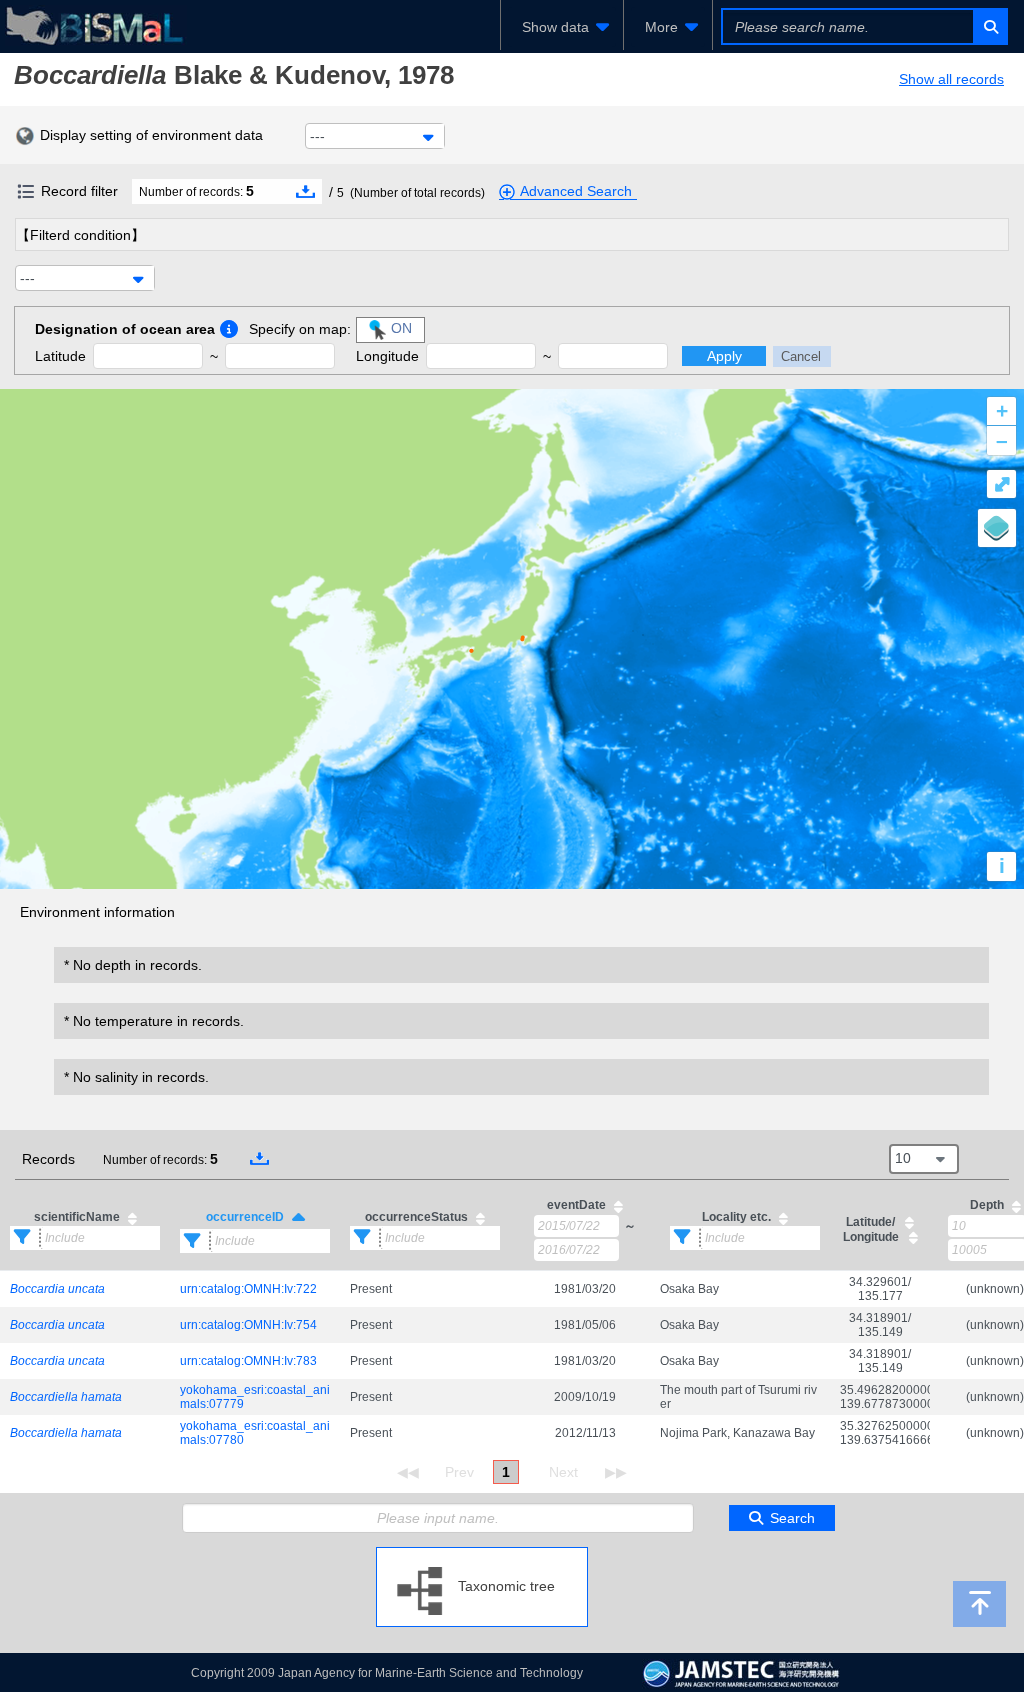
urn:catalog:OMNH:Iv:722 (248, 1289)
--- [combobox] (317, 136)
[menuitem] (562, 27)
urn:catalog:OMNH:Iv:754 (248, 1325)
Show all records (951, 79)
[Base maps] (997, 528)
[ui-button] (989, 26)
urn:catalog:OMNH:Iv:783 (248, 1361)
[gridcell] (85, 1289)
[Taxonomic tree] (482, 1555)
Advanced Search (576, 191)
